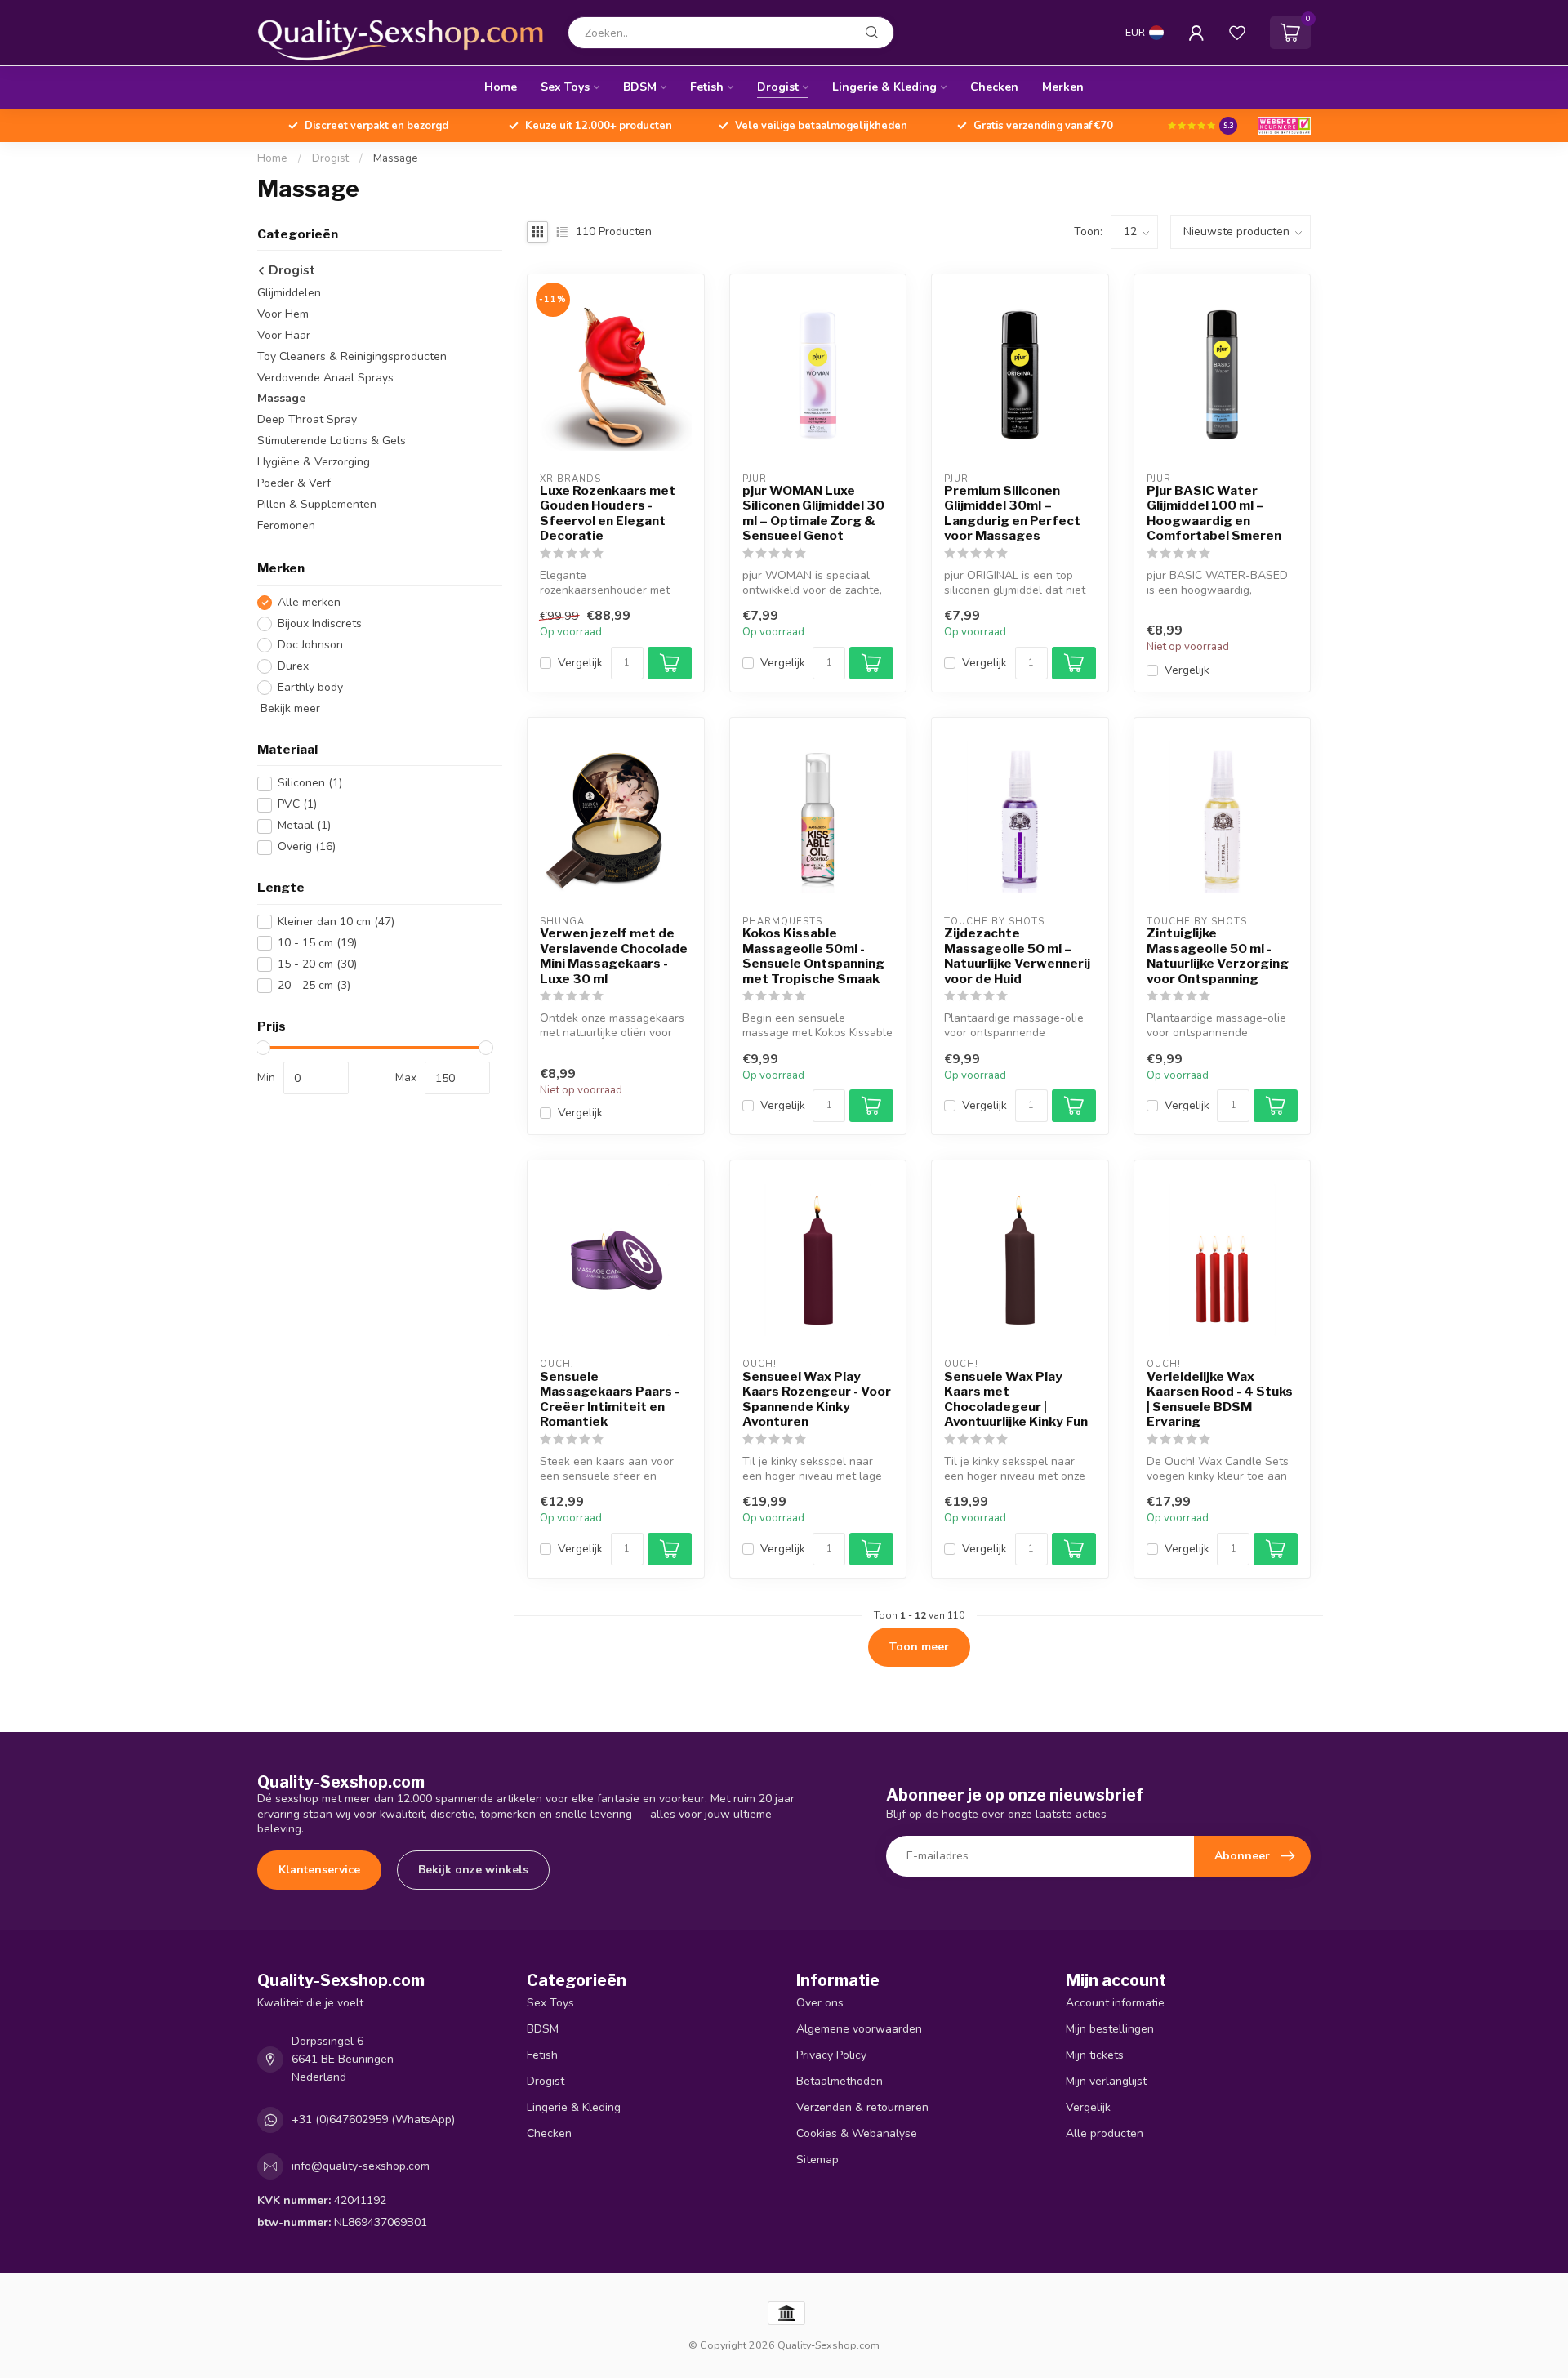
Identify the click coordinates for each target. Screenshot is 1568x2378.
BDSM (640, 87)
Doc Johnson (310, 645)
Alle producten (1105, 2133)
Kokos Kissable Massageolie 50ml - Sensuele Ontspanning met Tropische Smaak (813, 956)
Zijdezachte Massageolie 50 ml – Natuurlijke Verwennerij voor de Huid (1017, 956)
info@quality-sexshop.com (361, 2166)
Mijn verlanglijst (1106, 2081)
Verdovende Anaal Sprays (325, 378)
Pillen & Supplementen (317, 505)
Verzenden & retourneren (862, 2107)
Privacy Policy (831, 2055)
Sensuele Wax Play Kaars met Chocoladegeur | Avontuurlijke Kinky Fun (1016, 1399)
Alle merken (309, 602)
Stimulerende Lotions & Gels (332, 441)
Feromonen (286, 526)
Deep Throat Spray (307, 420)
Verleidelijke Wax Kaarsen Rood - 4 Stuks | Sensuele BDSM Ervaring (1220, 1399)
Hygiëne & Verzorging (314, 463)
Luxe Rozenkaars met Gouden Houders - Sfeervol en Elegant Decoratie (608, 513)
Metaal (304, 826)
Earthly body (310, 687)
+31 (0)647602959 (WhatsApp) (373, 2120)
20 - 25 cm (314, 985)
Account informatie (1115, 2003)
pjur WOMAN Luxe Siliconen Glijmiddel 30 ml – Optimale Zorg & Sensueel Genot (813, 513)
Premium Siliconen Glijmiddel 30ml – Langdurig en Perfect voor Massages (1012, 513)
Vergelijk (580, 663)
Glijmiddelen (289, 293)
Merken (1063, 87)
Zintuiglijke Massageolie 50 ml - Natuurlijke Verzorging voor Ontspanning (1218, 956)
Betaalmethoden (840, 2081)
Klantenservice (319, 1870)
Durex (293, 666)
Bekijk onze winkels (473, 1870)
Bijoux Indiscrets (320, 623)
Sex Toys (565, 87)
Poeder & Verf (294, 484)
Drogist (778, 87)
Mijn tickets (1095, 2055)
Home (501, 87)
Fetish (707, 87)
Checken (994, 87)
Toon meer (919, 1647)
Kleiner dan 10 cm (336, 922)
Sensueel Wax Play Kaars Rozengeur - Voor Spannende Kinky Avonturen (817, 1399)
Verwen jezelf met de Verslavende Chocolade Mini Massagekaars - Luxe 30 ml (614, 956)
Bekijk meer (289, 708)
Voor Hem (283, 314)
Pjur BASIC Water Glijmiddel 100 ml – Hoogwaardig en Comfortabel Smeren (1214, 513)
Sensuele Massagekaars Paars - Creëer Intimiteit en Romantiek (610, 1399)
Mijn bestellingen (1110, 2029)
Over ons (820, 2003)
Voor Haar (284, 335)
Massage (396, 158)
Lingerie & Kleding (884, 87)
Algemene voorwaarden (859, 2029)
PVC (297, 805)
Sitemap (817, 2160)
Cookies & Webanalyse (857, 2133)
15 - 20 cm (317, 964)
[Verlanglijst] (1237, 33)
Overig (307, 847)
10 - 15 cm (317, 943)
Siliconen (310, 784)
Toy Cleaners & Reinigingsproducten (352, 356)
